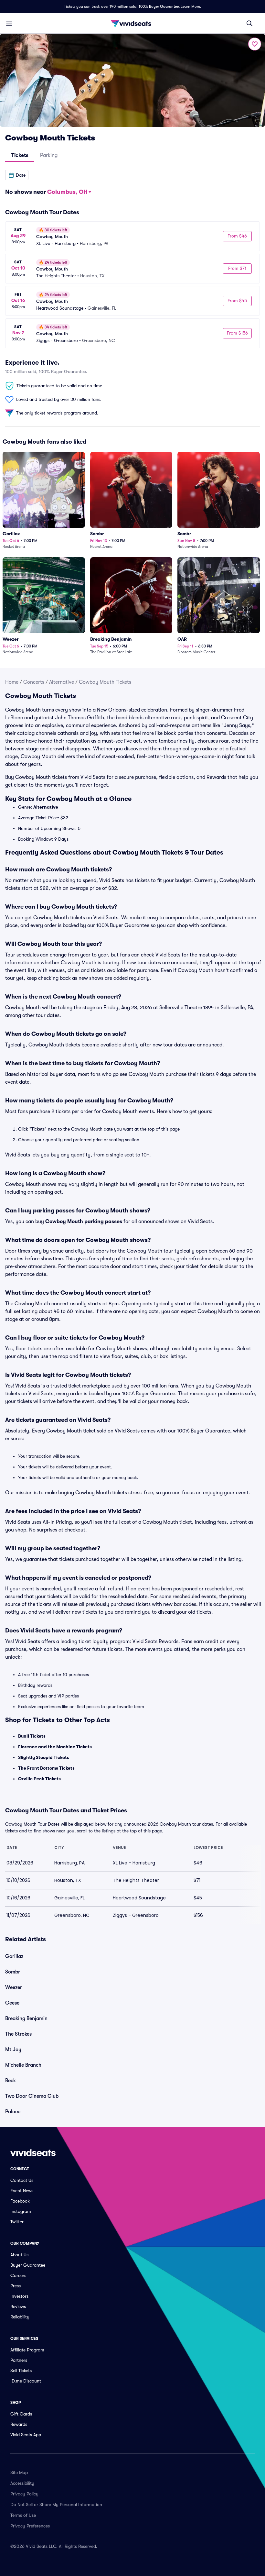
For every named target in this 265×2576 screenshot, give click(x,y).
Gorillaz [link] (14, 1956)
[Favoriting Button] (255, 44)
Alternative (62, 682)
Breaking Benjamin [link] (26, 2018)
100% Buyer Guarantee (159, 6)
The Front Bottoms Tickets (46, 1768)
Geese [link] (12, 2003)
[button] (17, 175)
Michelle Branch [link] (23, 2065)
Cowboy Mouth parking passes (84, 1222)
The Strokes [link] (18, 2034)
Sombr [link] (13, 1972)
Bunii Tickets (32, 1736)
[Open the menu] (9, 23)
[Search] (249, 23)
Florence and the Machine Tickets (55, 1747)
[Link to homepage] (132, 23)
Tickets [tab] (20, 155)
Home (12, 682)
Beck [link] (11, 2081)
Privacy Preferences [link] (30, 2526)
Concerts (34, 682)
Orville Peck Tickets (39, 1779)
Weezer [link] (14, 1987)
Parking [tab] (49, 155)
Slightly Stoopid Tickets (44, 1757)
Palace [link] (13, 2112)
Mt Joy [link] (13, 2050)
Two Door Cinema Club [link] (32, 2096)
